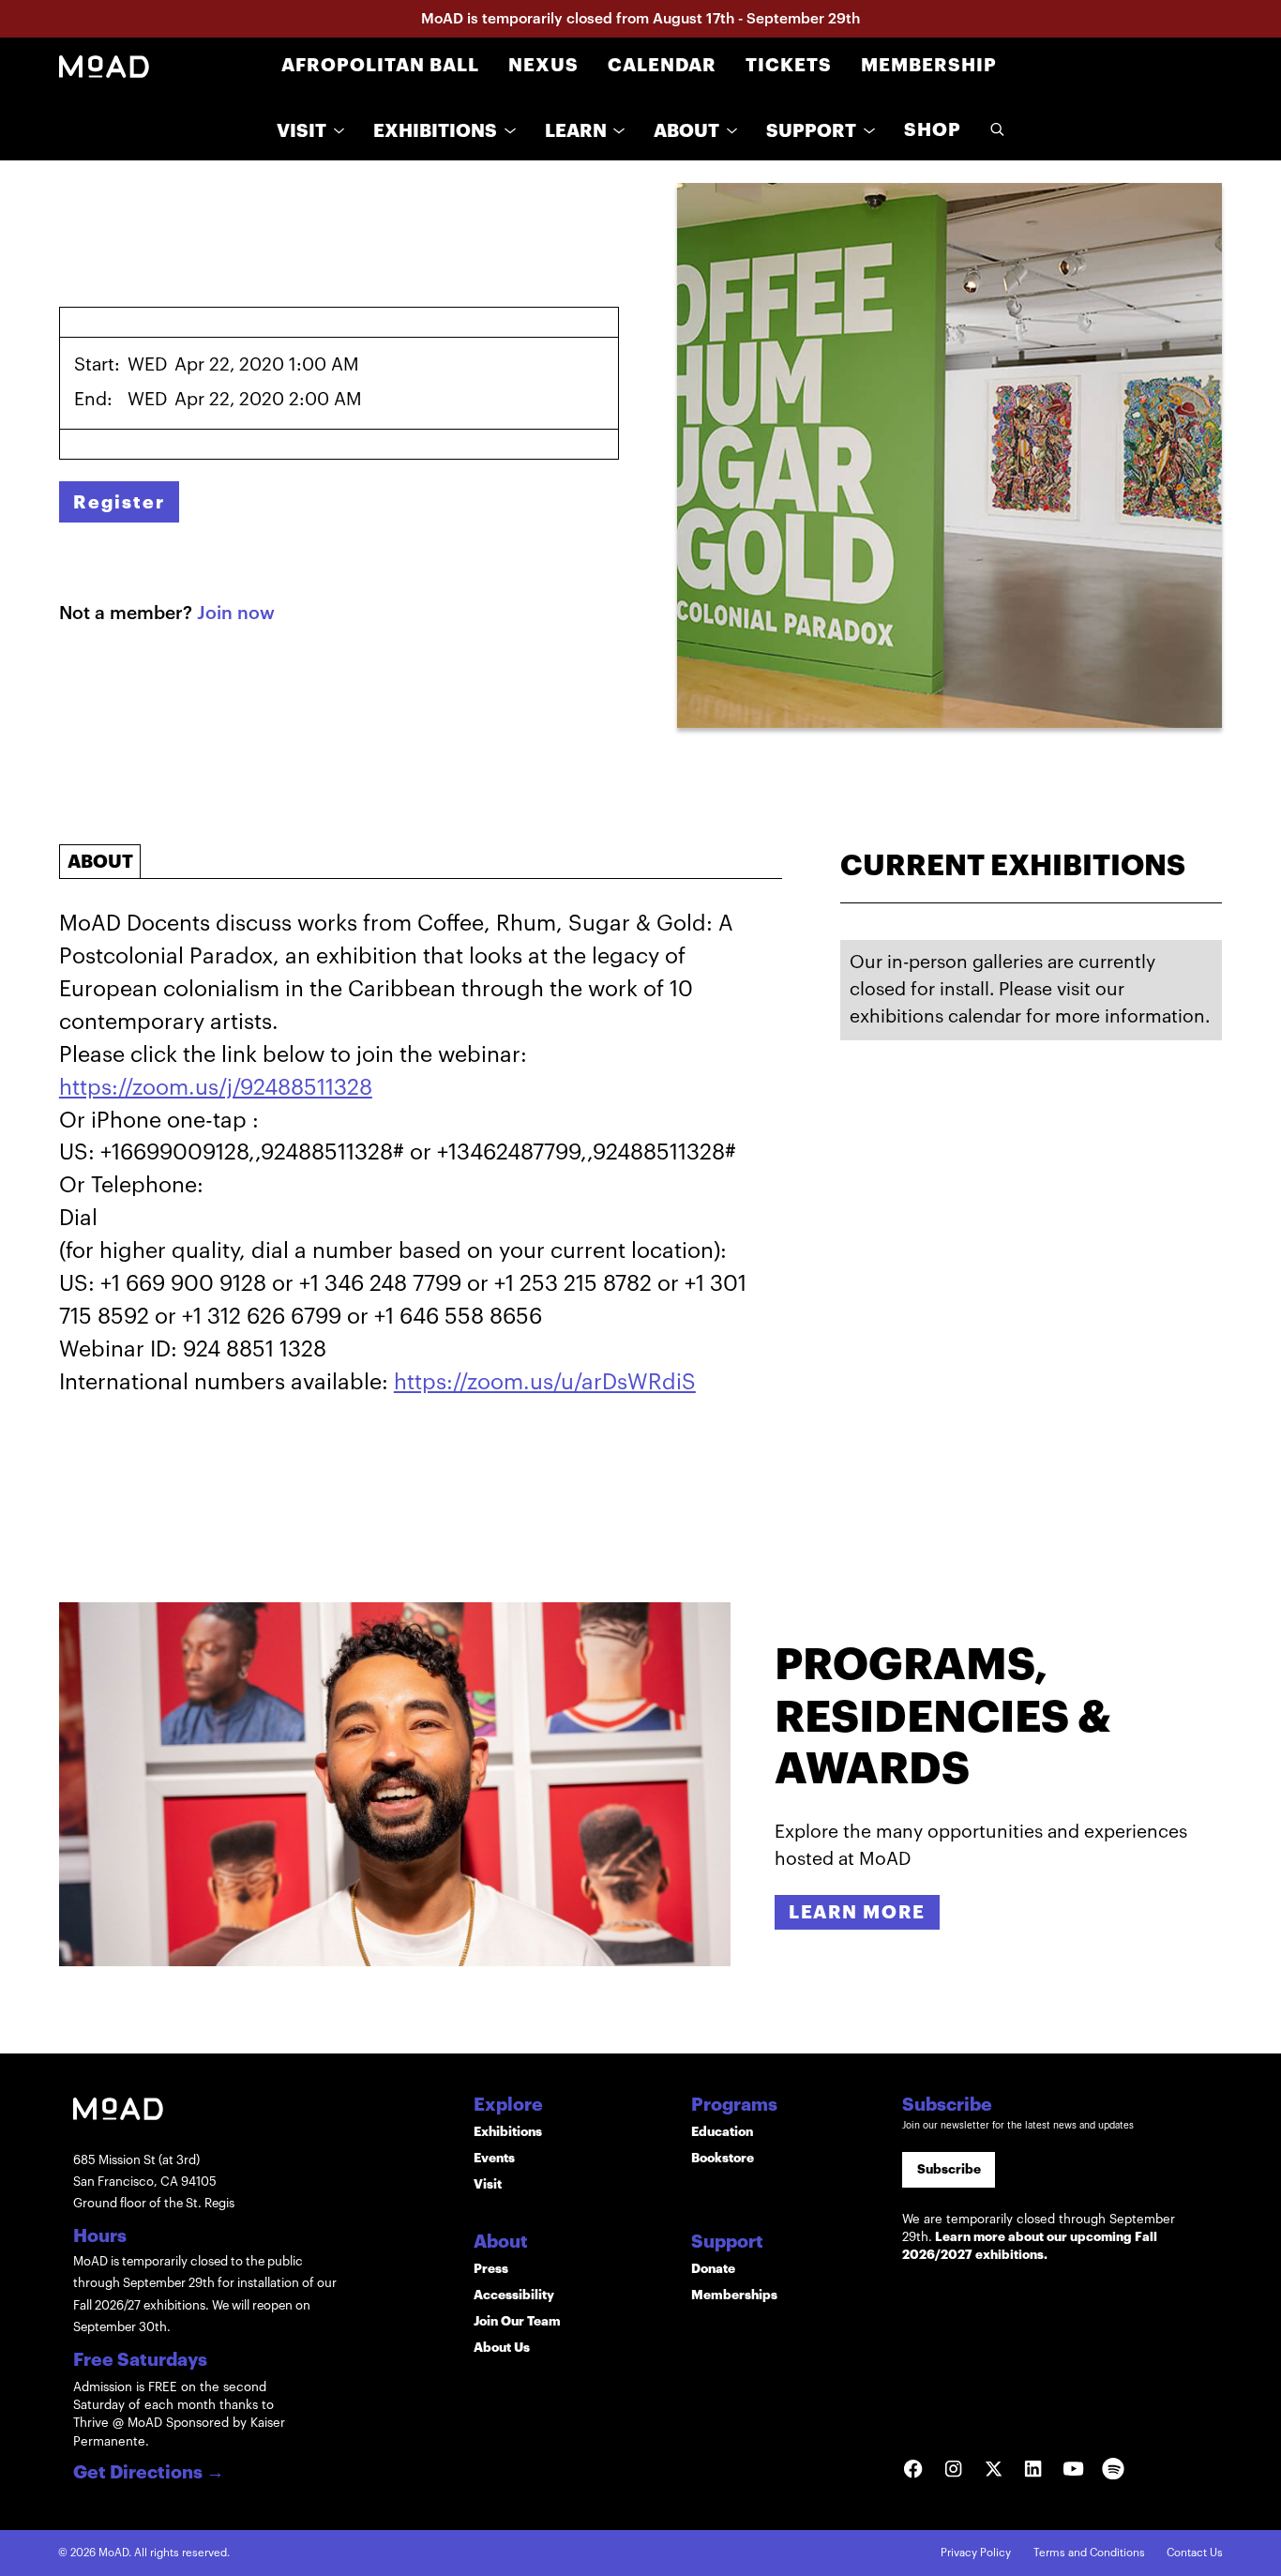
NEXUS (543, 65)
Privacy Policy (976, 2553)
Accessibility (514, 2295)
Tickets (789, 65)
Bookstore (723, 2158)
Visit (488, 2184)
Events (494, 2158)
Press (491, 2269)
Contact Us (1195, 2553)
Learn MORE (857, 1912)
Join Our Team (517, 2321)
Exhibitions (508, 2132)
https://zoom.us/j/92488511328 (216, 1088)
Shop (933, 130)
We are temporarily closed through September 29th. (1039, 2237)
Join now (236, 613)
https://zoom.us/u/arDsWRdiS (545, 1382)
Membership (929, 65)
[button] (310, 131)
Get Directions (149, 2473)
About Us (502, 2348)
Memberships (734, 2295)
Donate (713, 2269)
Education (722, 2132)
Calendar (662, 65)
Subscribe (949, 2169)
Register (119, 502)
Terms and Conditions (1089, 2553)
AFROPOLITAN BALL (380, 65)
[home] (104, 66)
